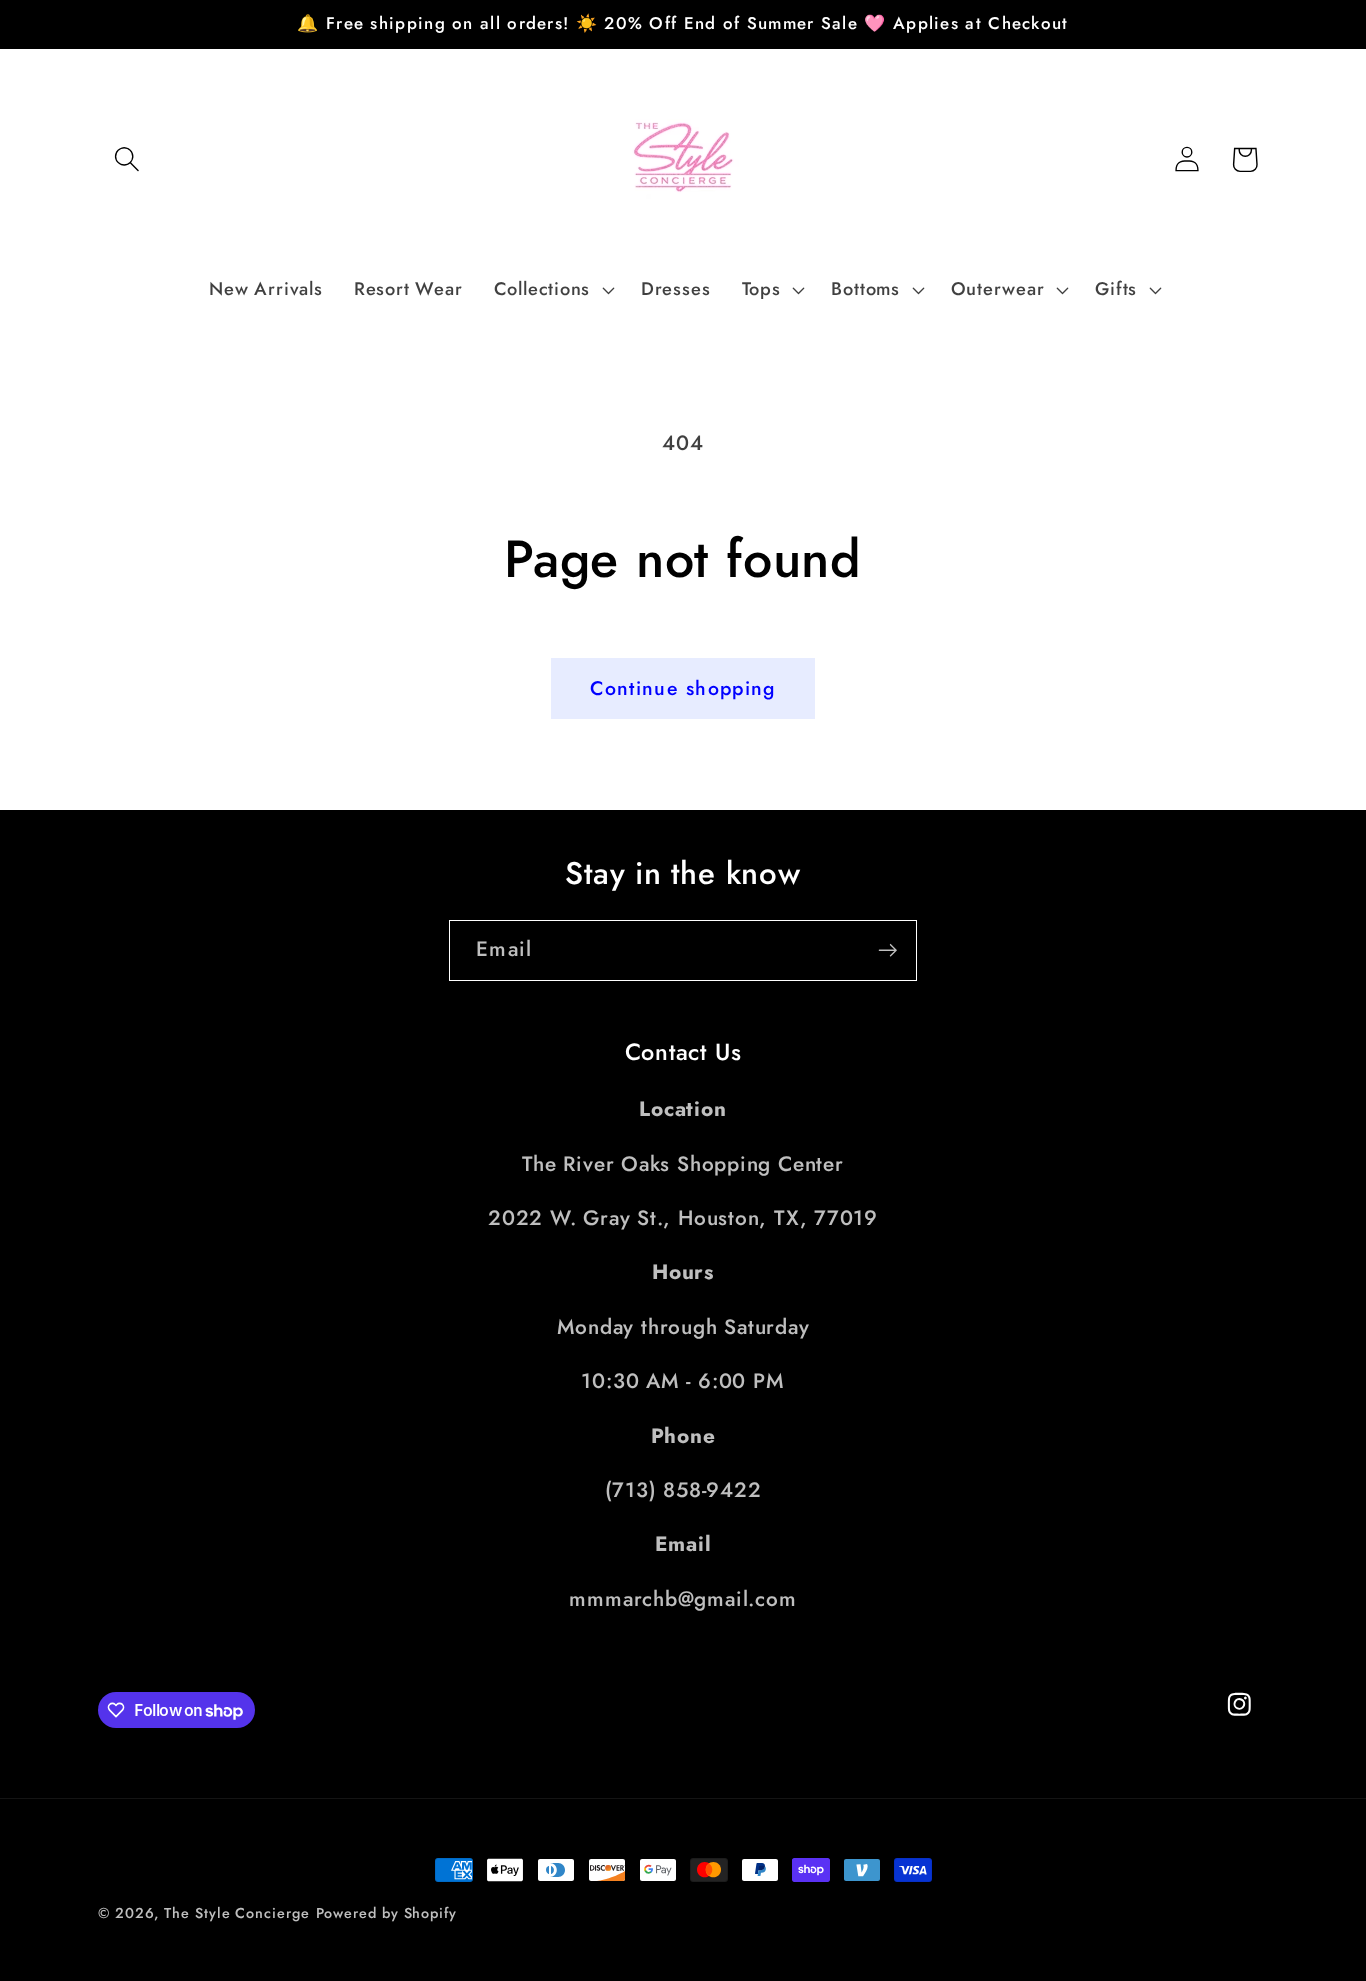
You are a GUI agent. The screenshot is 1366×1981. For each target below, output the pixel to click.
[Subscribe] (887, 950)
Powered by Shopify (386, 1913)
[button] (126, 159)
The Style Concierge (236, 1913)
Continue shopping (682, 688)
